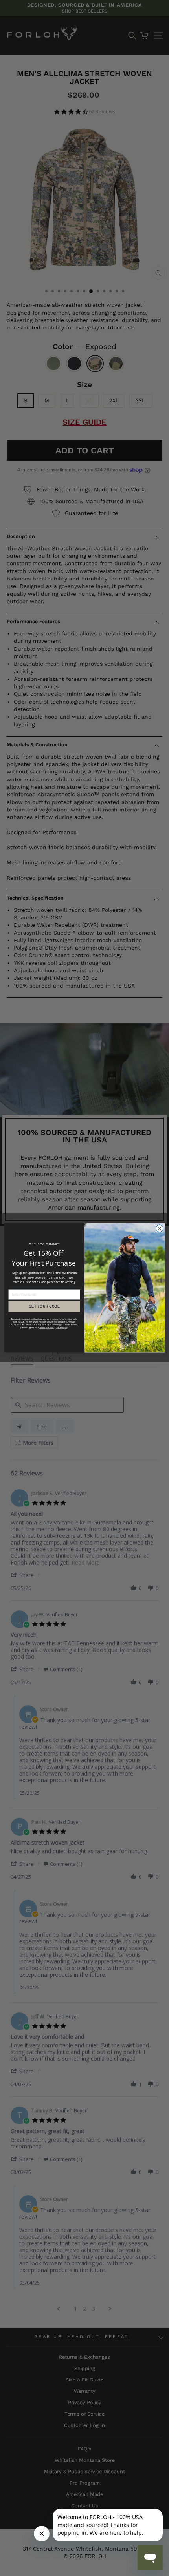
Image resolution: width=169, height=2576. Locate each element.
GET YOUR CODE (44, 1306)
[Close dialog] (160, 1228)
